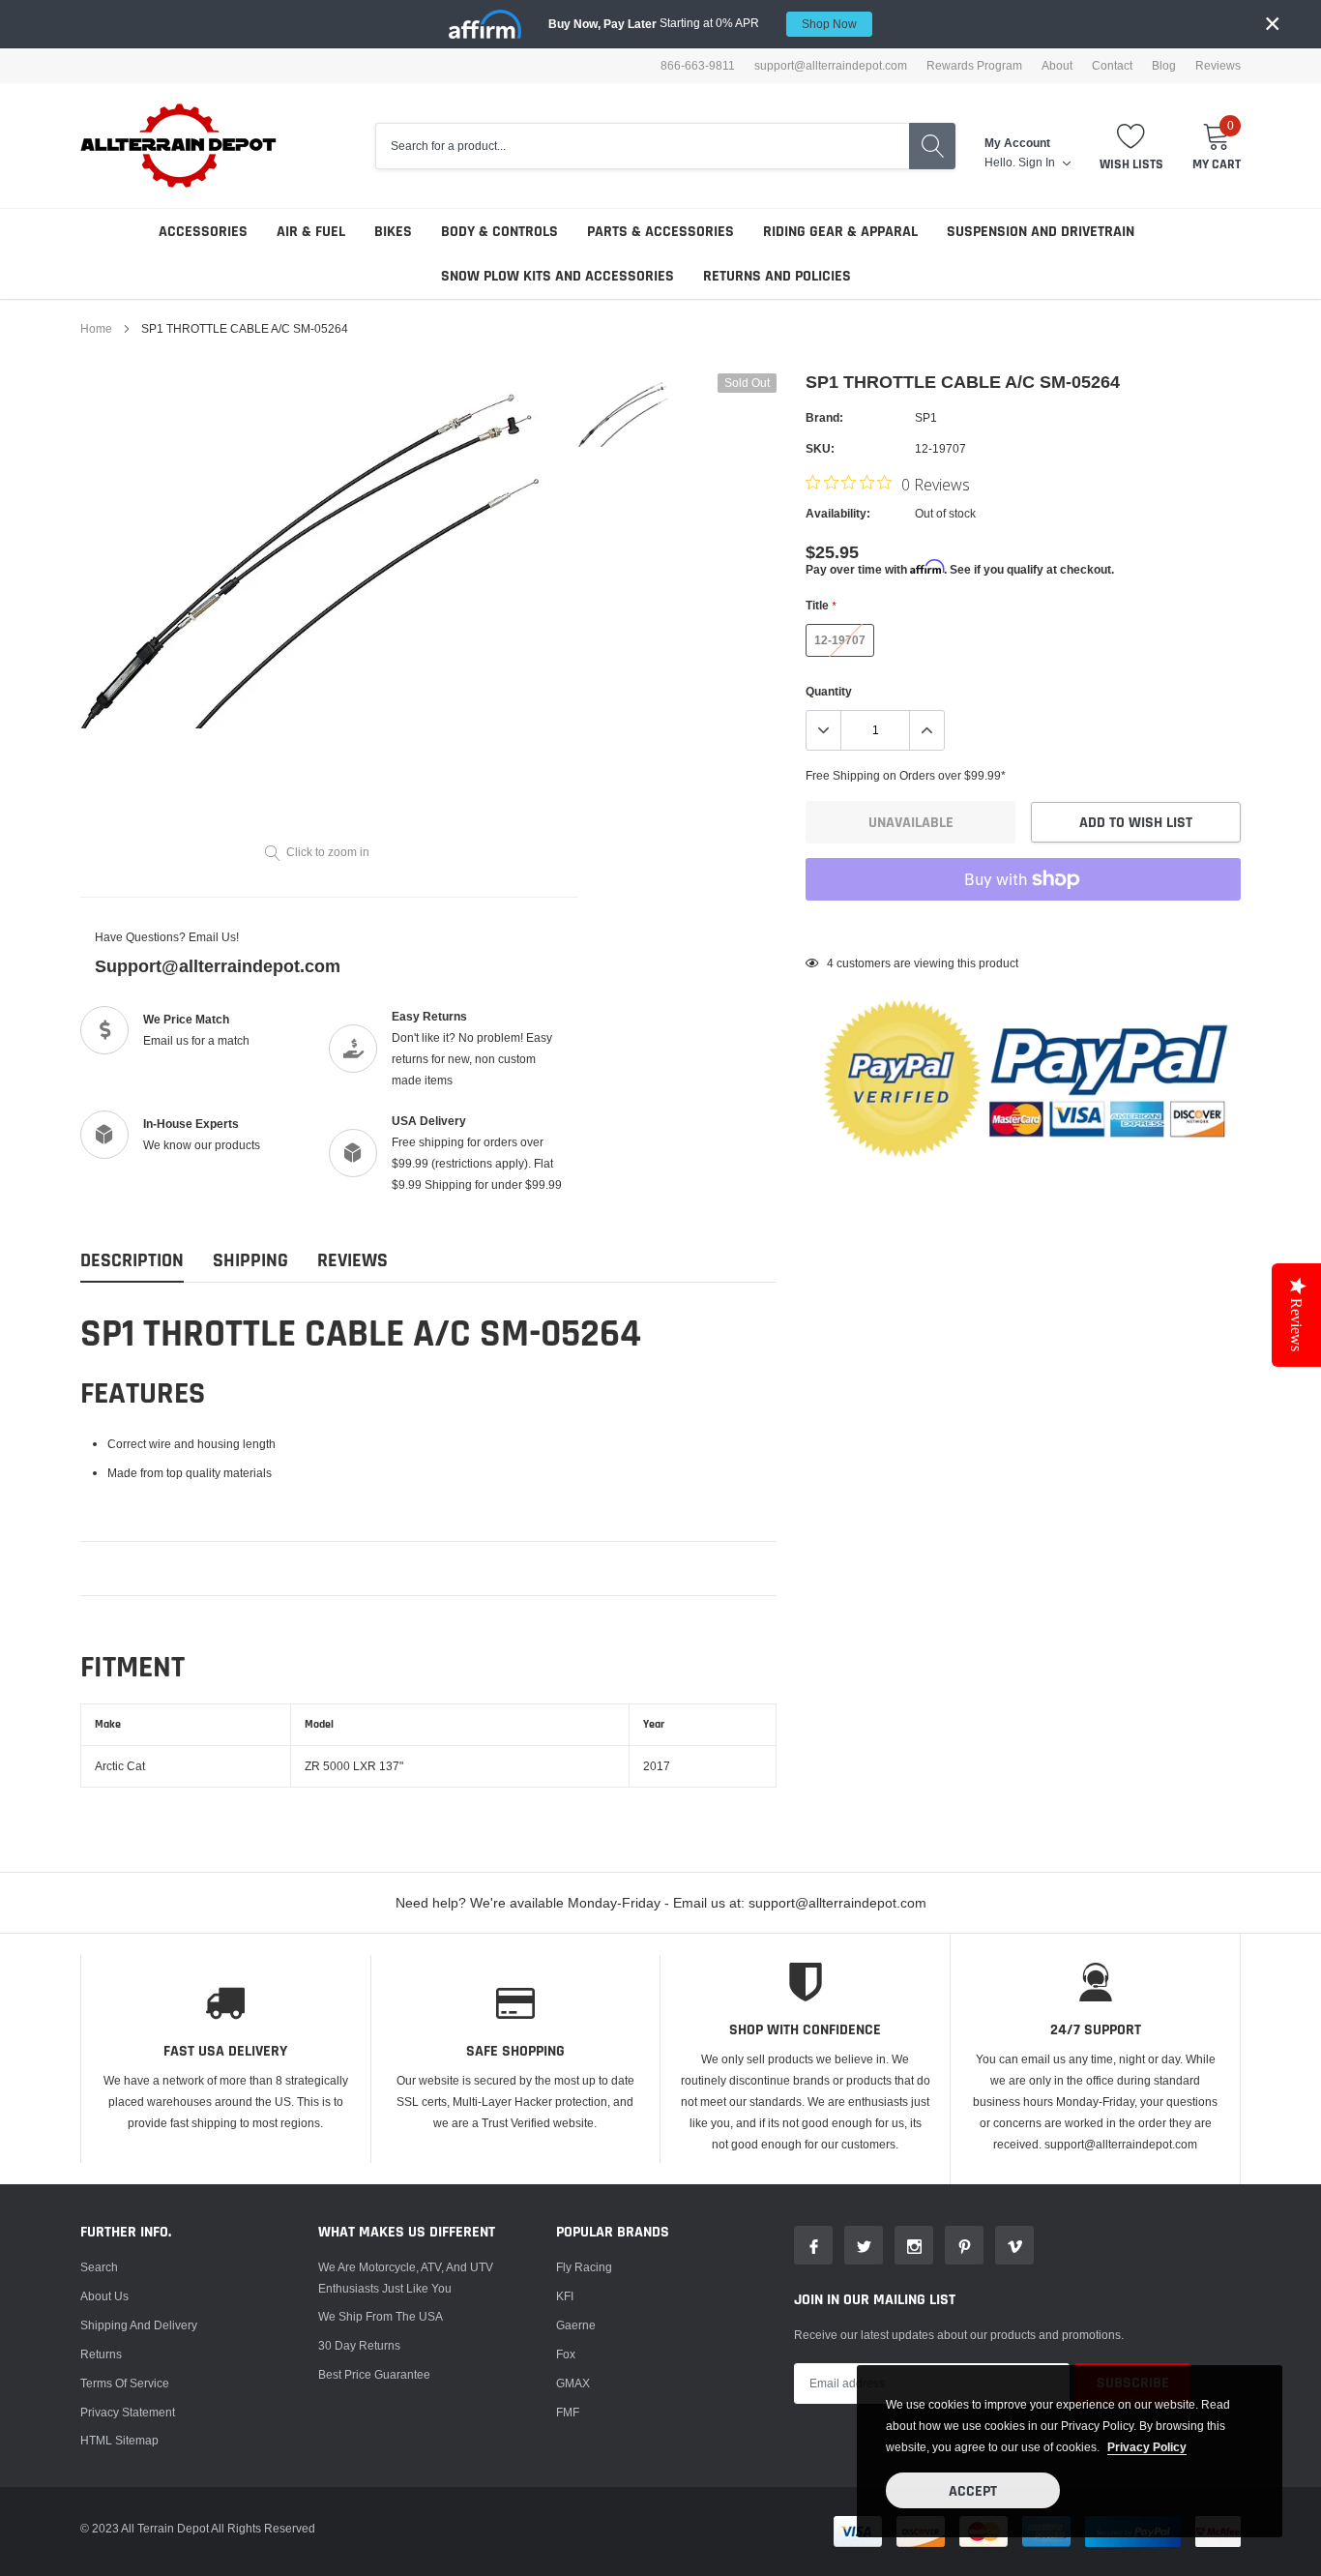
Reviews (1218, 66)
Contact (1112, 66)
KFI (565, 2296)
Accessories (203, 232)
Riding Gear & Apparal (840, 232)
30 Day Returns (359, 2345)
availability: (838, 513)
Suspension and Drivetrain (1041, 232)
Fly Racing (584, 2267)
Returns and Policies (777, 276)
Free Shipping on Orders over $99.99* (906, 775)
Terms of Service (125, 2383)
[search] (932, 146)
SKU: (820, 448)
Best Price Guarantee (374, 2374)
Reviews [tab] (352, 1261)
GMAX (573, 2383)
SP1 (926, 417)
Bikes (393, 232)
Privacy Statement (128, 2412)
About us (104, 2296)
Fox (566, 2354)
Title (821, 605)
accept (973, 2491)
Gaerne (576, 2325)
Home (96, 328)
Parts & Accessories (660, 232)
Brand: (824, 417)
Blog (1164, 66)
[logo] (179, 146)
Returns (101, 2354)
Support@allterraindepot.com (218, 966)
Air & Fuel (311, 232)
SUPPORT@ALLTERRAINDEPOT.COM (831, 66)
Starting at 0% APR (703, 23)
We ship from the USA (381, 2316)
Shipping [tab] (250, 1261)
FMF (568, 2412)
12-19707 (840, 640)
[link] (624, 413)
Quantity (829, 691)
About (1057, 66)
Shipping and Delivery (139, 2325)
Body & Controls (499, 232)
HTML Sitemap (119, 2440)
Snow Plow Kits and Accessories (558, 276)
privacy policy (1147, 2447)
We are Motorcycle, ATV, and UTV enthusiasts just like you (406, 2278)
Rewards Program (974, 66)
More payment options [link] (1023, 927)
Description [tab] (132, 1261)
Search (99, 2267)
